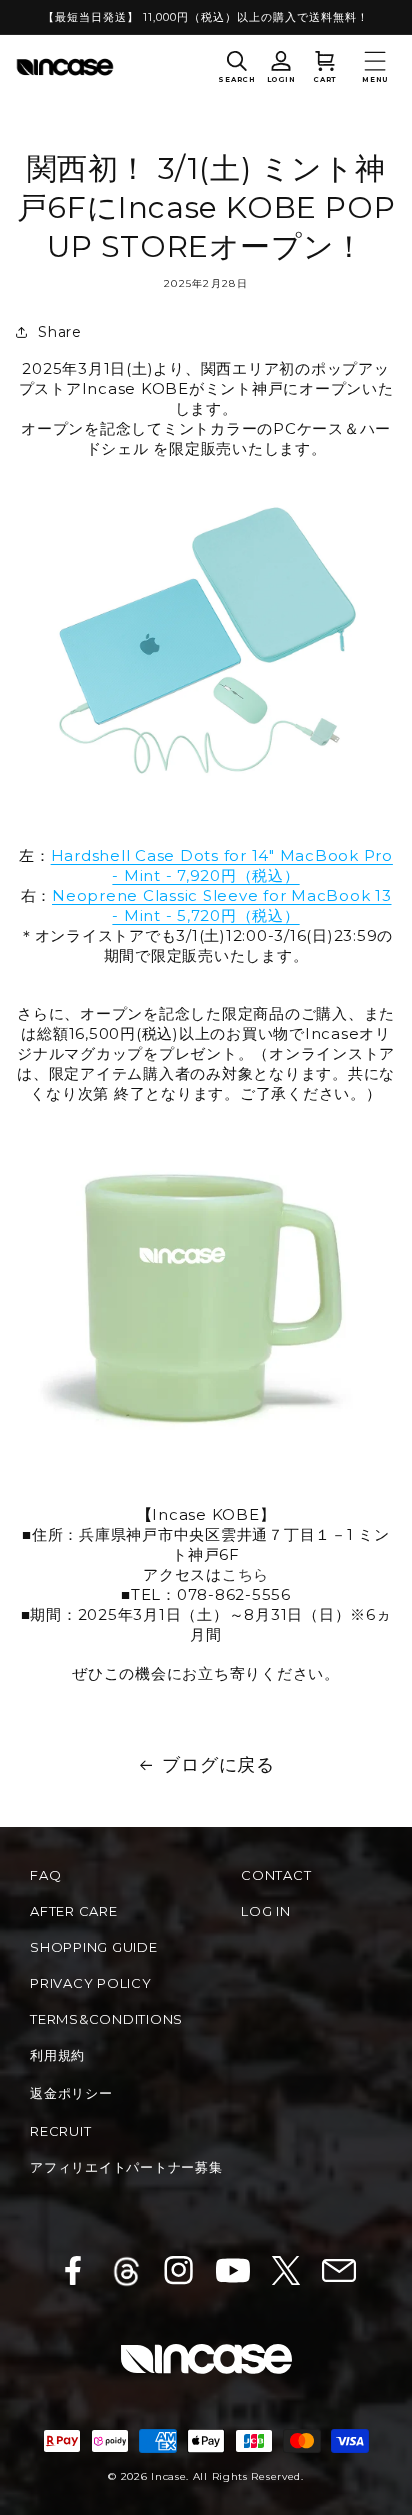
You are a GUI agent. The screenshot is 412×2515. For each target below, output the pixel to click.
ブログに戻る (218, 1765)
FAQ (45, 1875)
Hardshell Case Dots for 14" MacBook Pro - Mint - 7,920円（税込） (222, 865)
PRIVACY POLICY (91, 1983)
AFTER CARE (74, 1911)
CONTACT (276, 1875)
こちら (245, 1574)
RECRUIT (60, 2131)
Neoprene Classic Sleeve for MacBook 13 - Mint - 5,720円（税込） (222, 905)
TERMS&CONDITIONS (106, 2019)
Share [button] (60, 332)
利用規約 (57, 2055)
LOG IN (266, 1911)
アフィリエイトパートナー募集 (126, 2167)
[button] (237, 67)
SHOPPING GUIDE (94, 1947)
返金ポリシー (71, 2093)
